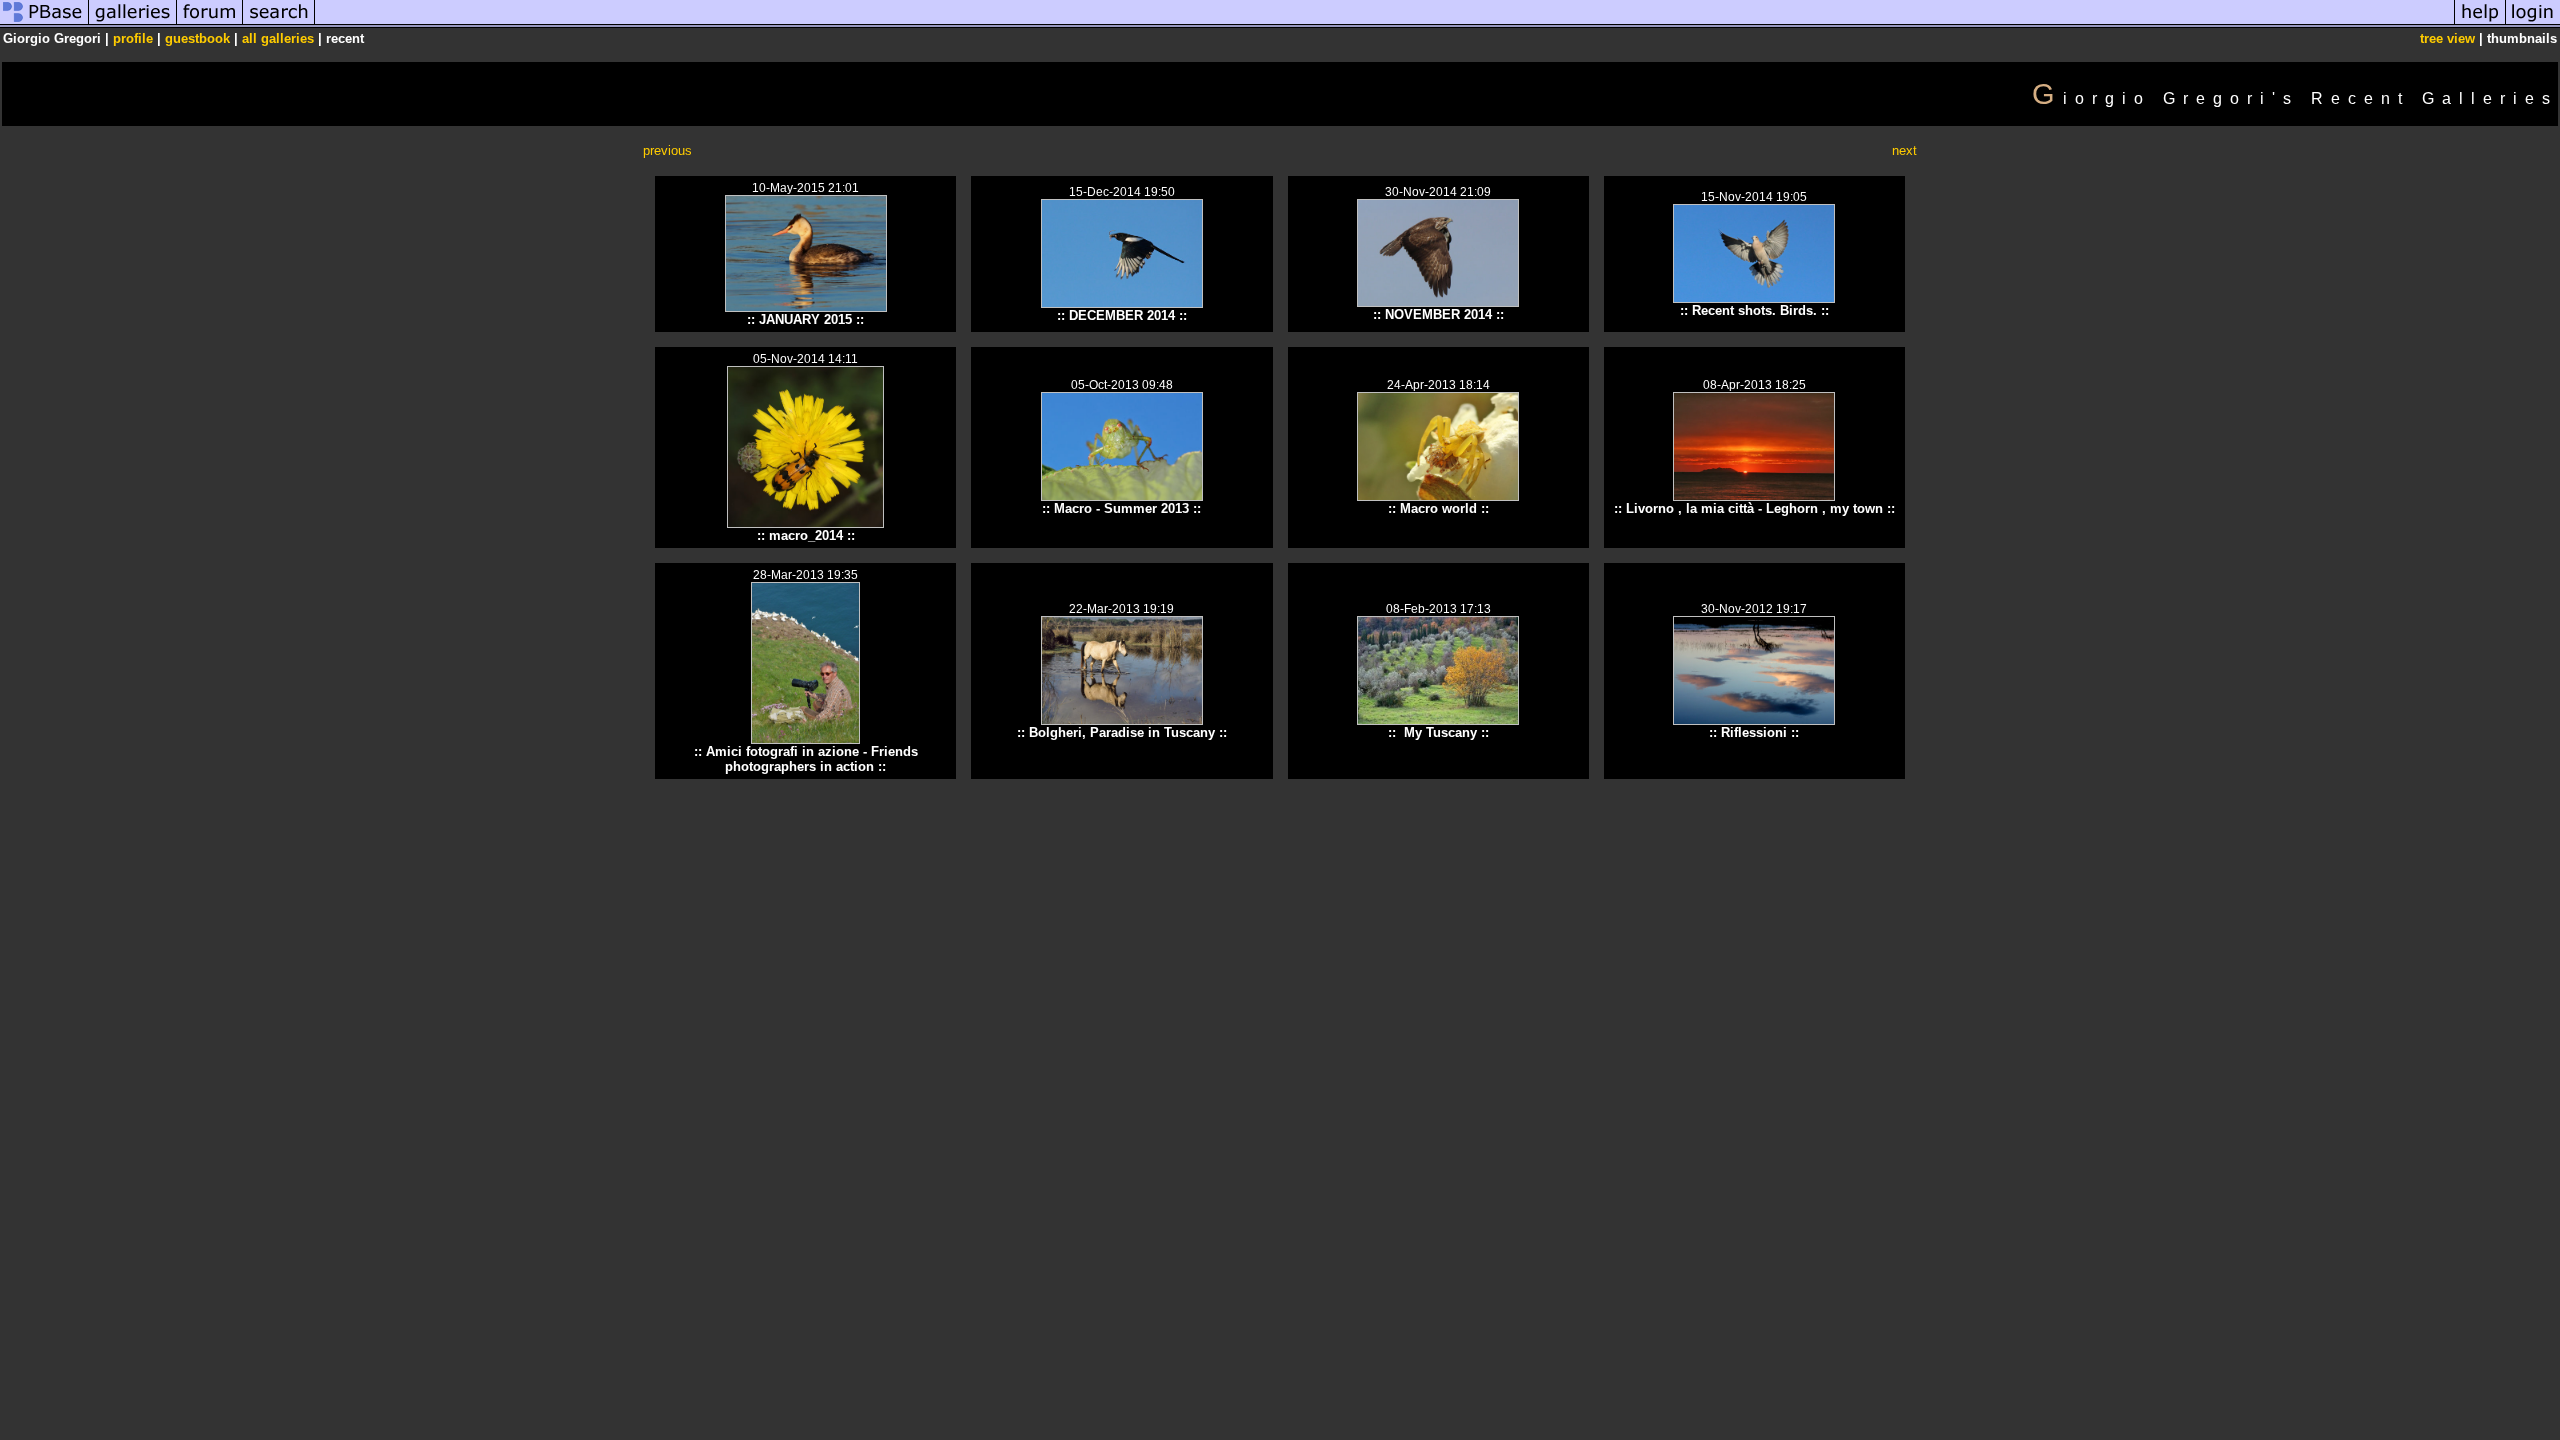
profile (133, 38)
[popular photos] (1384, 23)
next (1904, 150)
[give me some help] (2480, 23)
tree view (2447, 38)
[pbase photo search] (279, 23)
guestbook (197, 38)
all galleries (278, 38)
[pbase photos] (44, 23)
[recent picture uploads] (133, 23)
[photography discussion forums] (210, 23)
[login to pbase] (2533, 23)
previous (667, 150)
